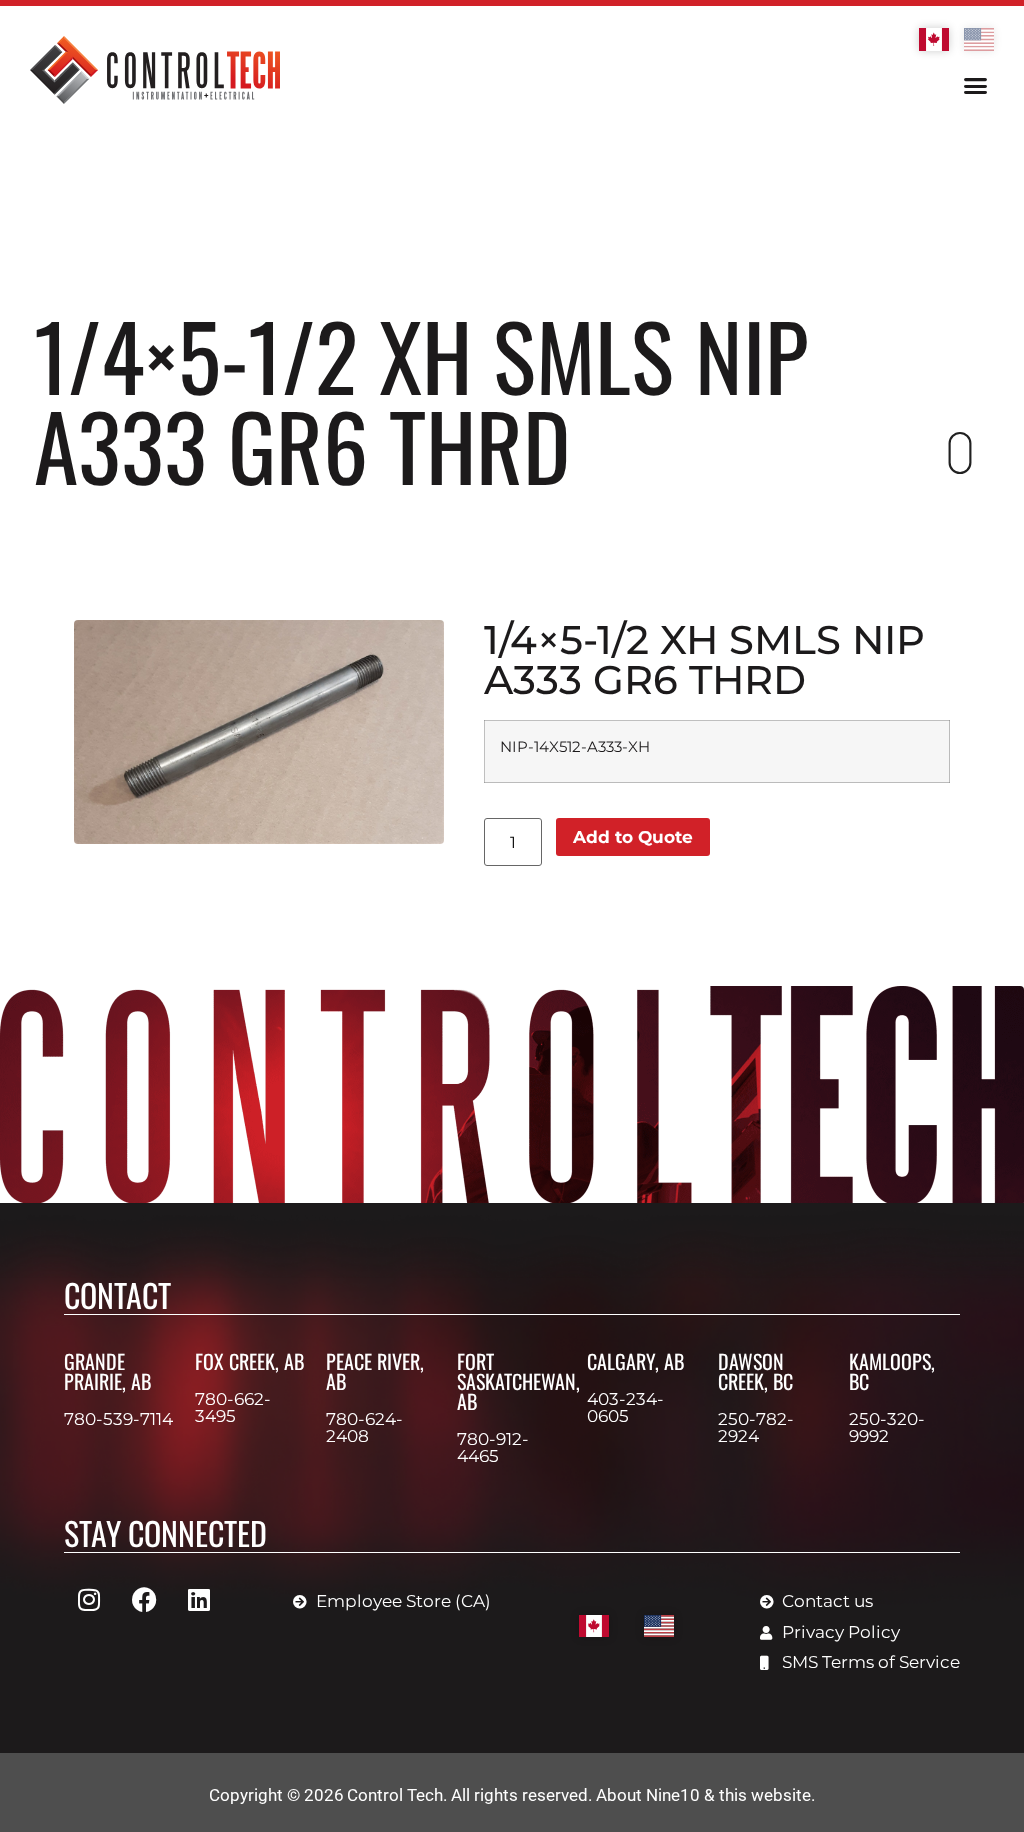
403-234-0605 (625, 1407)
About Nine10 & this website (703, 1795)
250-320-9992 (887, 1427)
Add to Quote (633, 837)
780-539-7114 (118, 1419)
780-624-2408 (364, 1427)
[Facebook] (144, 1599)
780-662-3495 (233, 1407)
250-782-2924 (756, 1427)
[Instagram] (89, 1599)
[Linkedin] (199, 1599)
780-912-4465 (493, 1447)
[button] (975, 86)
